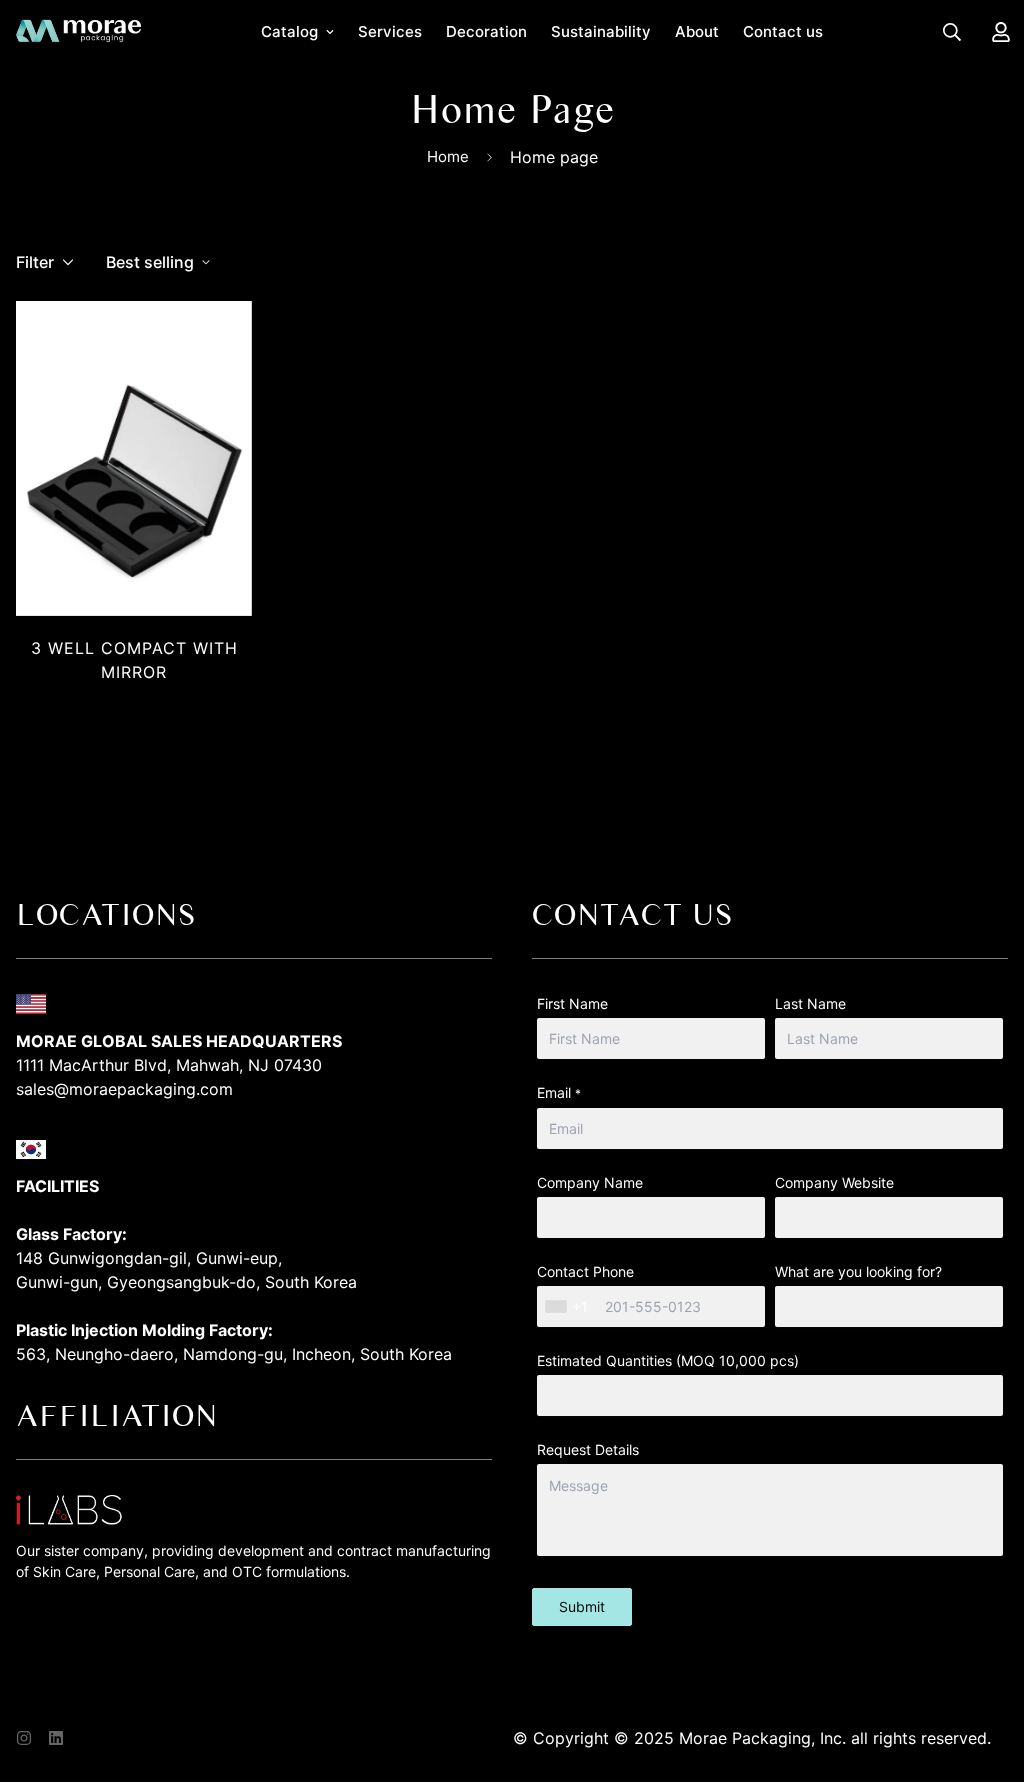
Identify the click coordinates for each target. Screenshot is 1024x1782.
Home (448, 156)
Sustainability (601, 31)
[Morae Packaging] (78, 32)
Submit (582, 1606)
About (697, 31)
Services (390, 31)
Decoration (486, 31)
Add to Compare (146, 702)
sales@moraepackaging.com (124, 1089)
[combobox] (569, 1306)
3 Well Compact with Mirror (134, 660)
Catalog (289, 31)
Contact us (783, 31)
